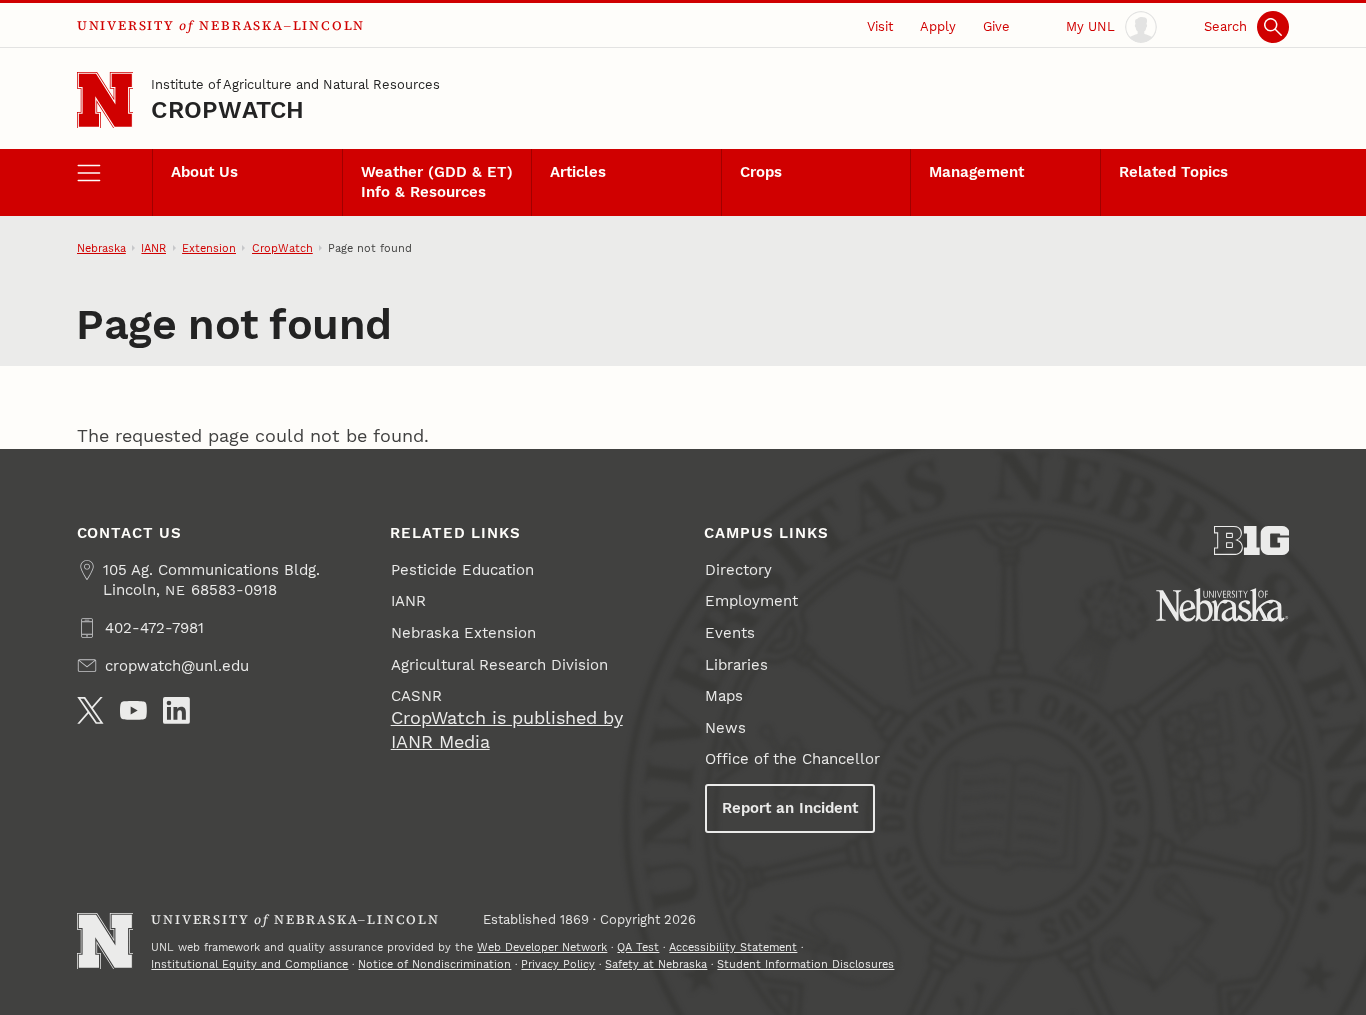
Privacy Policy (558, 964)
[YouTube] (133, 710)
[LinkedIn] (176, 710)
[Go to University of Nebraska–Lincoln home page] (105, 100)
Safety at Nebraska (656, 964)
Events (730, 633)
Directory (738, 570)
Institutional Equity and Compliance (249, 964)
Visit (880, 26)
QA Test (638, 947)
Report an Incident (790, 808)
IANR (153, 248)
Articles (578, 172)
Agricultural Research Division (499, 665)
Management (976, 172)
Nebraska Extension (463, 633)
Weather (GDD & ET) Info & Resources (437, 182)
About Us (204, 172)
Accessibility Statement (733, 947)
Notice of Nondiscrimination (434, 964)
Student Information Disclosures (805, 964)
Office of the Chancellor (792, 759)
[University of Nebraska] (1222, 605)
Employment (751, 601)
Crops (761, 172)
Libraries (736, 665)
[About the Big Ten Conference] (1252, 540)
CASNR (416, 696)
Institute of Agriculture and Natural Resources (295, 84)
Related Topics (1173, 172)
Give (996, 26)
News (725, 728)
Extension (209, 248)
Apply (938, 26)
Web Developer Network (542, 947)
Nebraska (101, 248)
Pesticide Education (462, 570)
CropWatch (227, 110)
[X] (90, 710)
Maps (724, 696)
